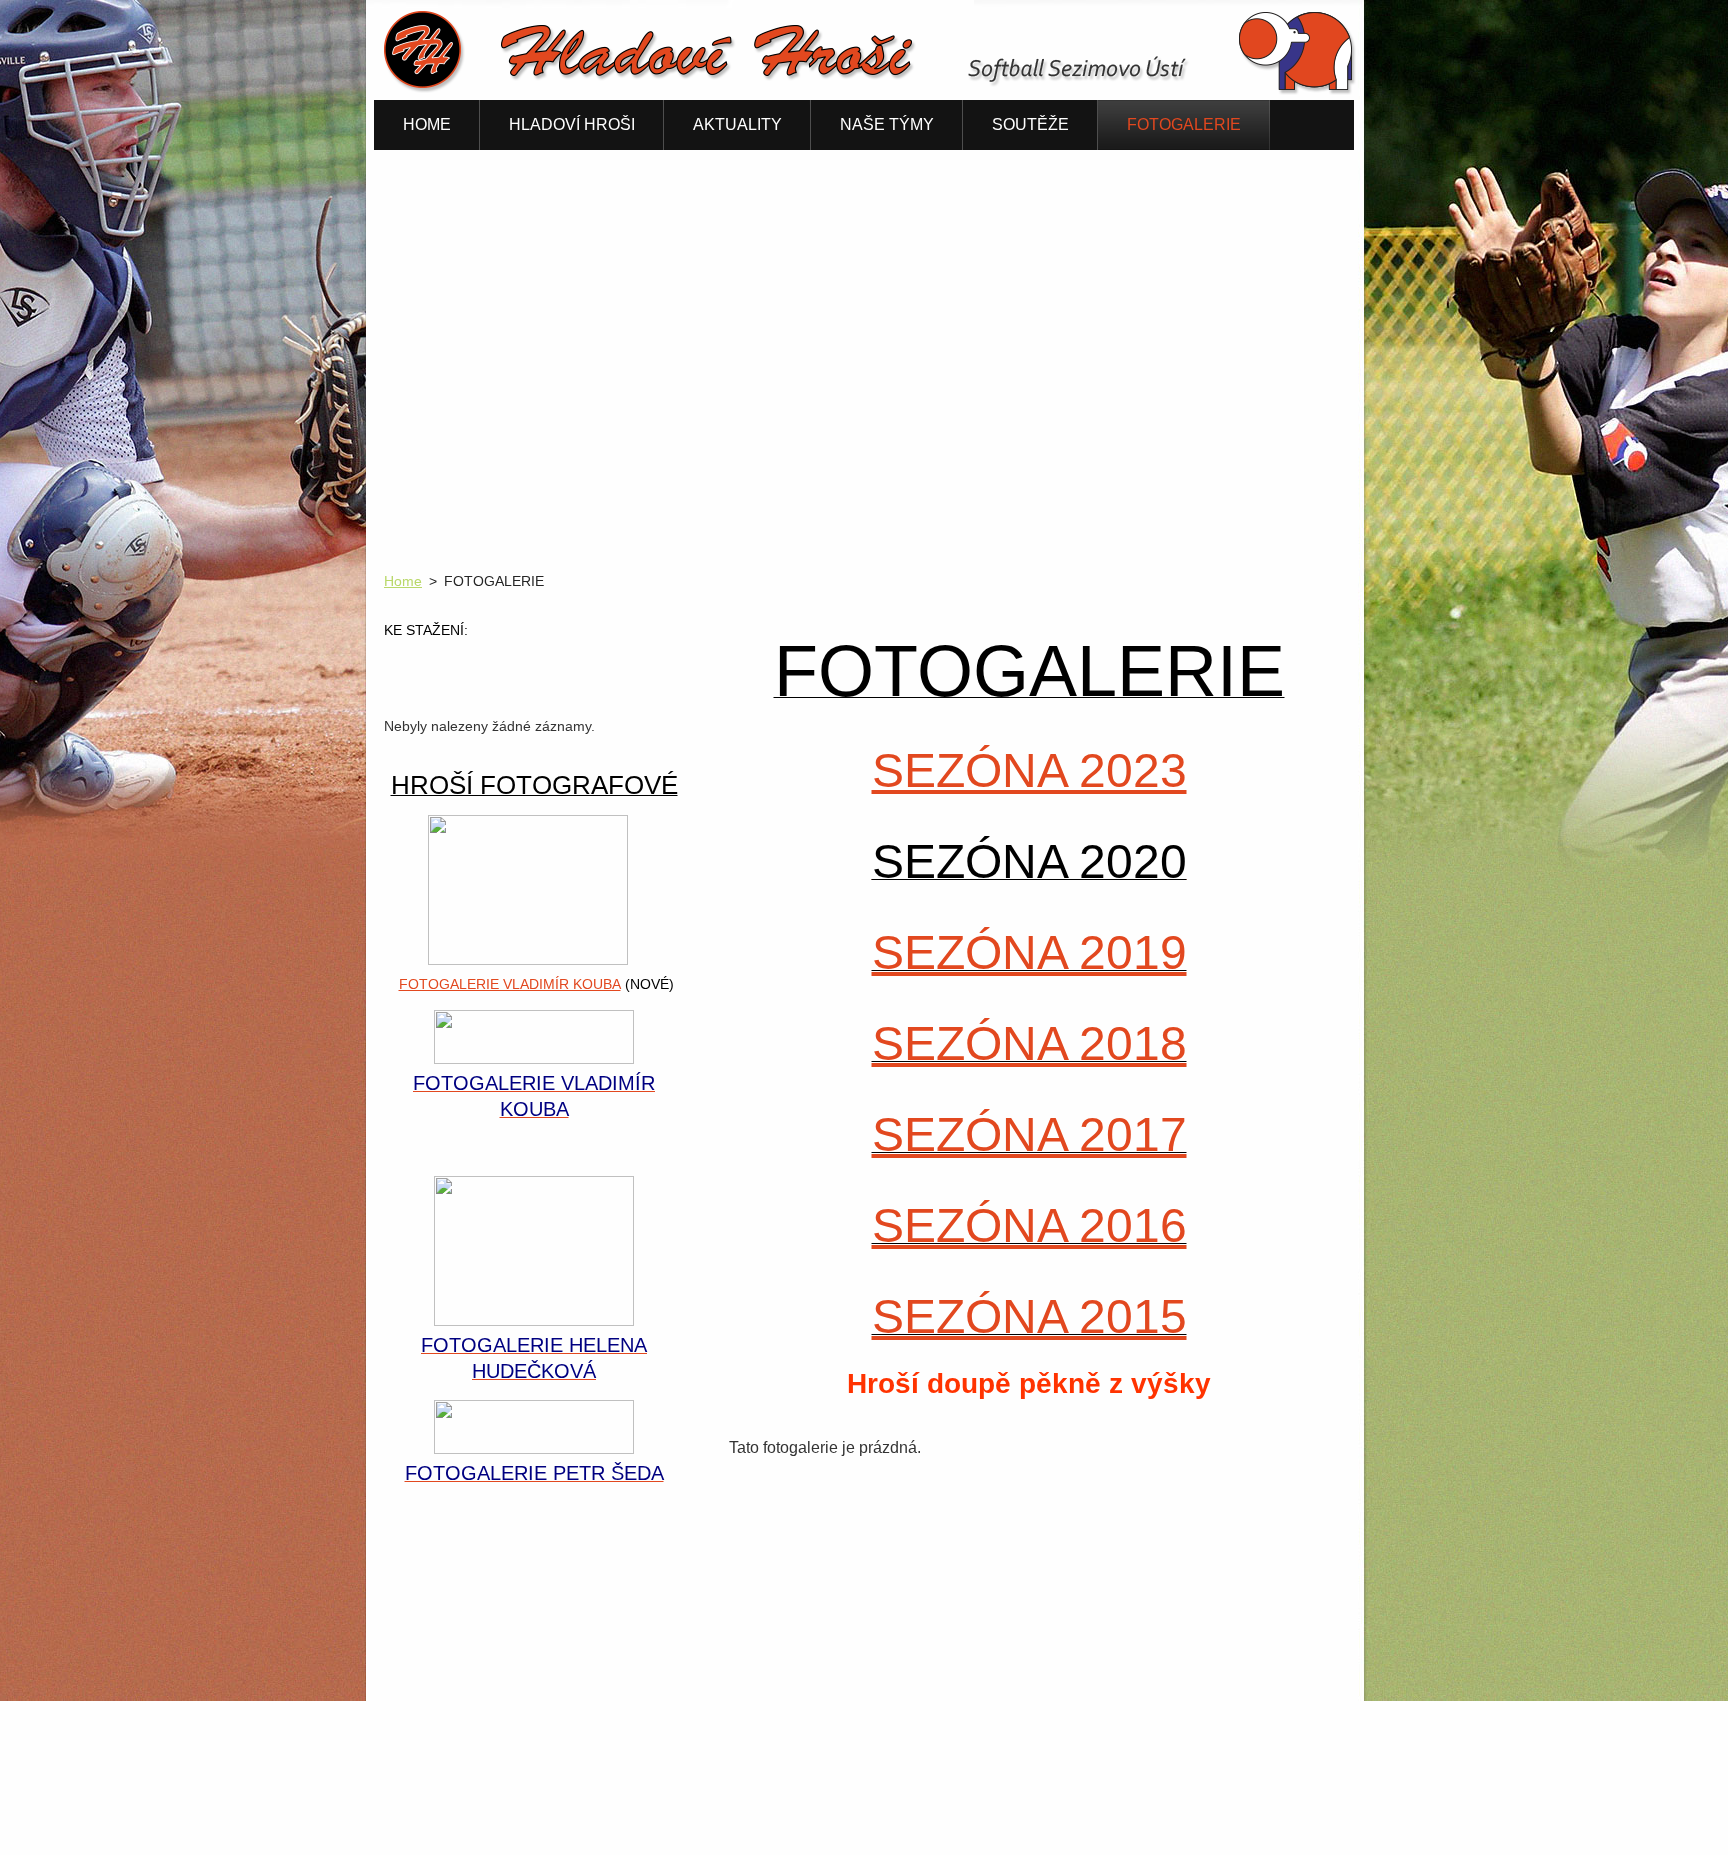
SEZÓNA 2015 (1029, 1316)
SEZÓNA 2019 (1029, 952)
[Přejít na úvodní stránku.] (874, 90)
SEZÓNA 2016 (1029, 1225)
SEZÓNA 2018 (1029, 1043)
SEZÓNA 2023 (1029, 770)
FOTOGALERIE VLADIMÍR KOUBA (510, 984)
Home (403, 581)
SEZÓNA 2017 (1029, 1134)
